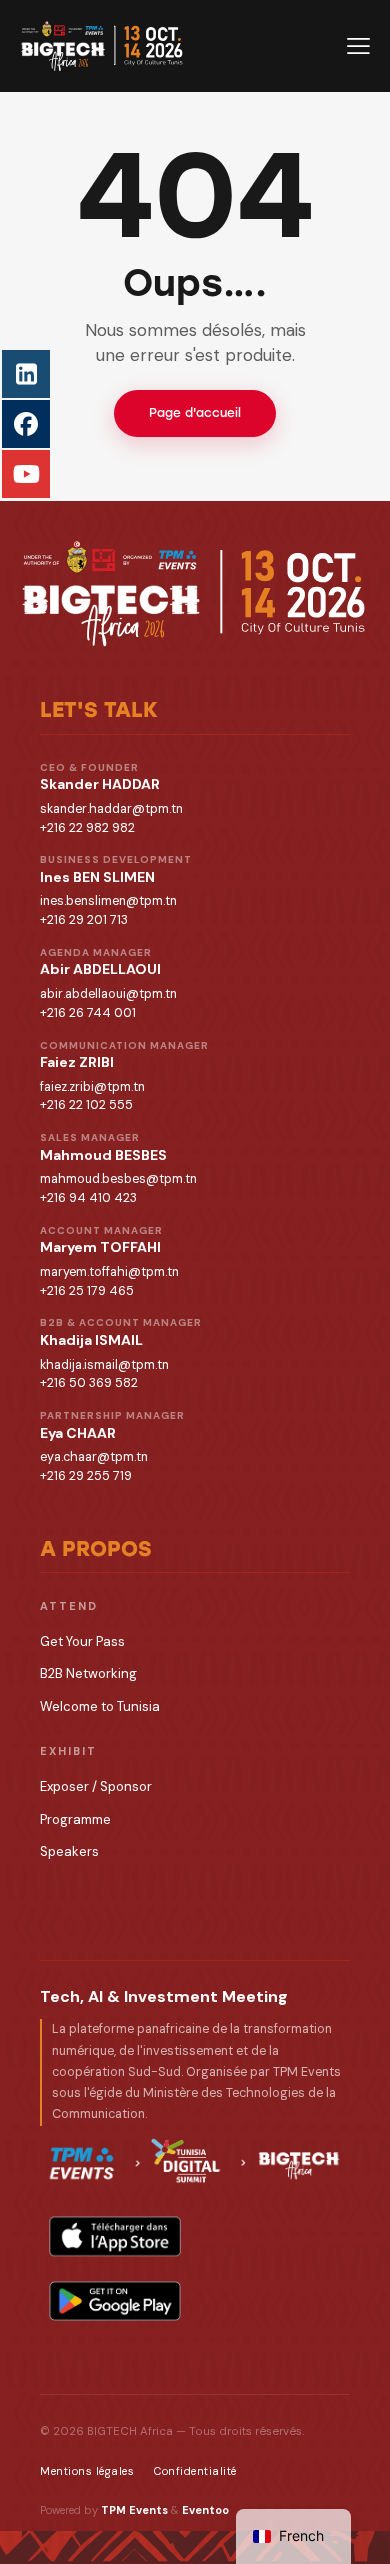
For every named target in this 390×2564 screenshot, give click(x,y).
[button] (358, 46)
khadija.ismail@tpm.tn (104, 1365)
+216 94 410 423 (88, 1198)
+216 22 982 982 (87, 828)
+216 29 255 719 (86, 1476)
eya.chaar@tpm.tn (94, 1457)
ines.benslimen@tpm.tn (108, 901)
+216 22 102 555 (86, 1105)
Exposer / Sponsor (96, 1786)
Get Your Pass (82, 1641)
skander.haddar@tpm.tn (111, 809)
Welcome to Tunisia (100, 1706)
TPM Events (134, 2510)
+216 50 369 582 (89, 1383)
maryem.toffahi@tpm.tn (109, 1272)
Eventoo (205, 2510)
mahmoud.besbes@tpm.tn (118, 1179)
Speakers (69, 1851)
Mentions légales (87, 2471)
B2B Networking (88, 1673)
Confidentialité (195, 2471)
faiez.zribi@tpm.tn (92, 1087)
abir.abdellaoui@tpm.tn (108, 994)
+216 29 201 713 (84, 920)
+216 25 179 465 (87, 1291)
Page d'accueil (195, 413)
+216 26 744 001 (88, 1013)
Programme (75, 1819)
